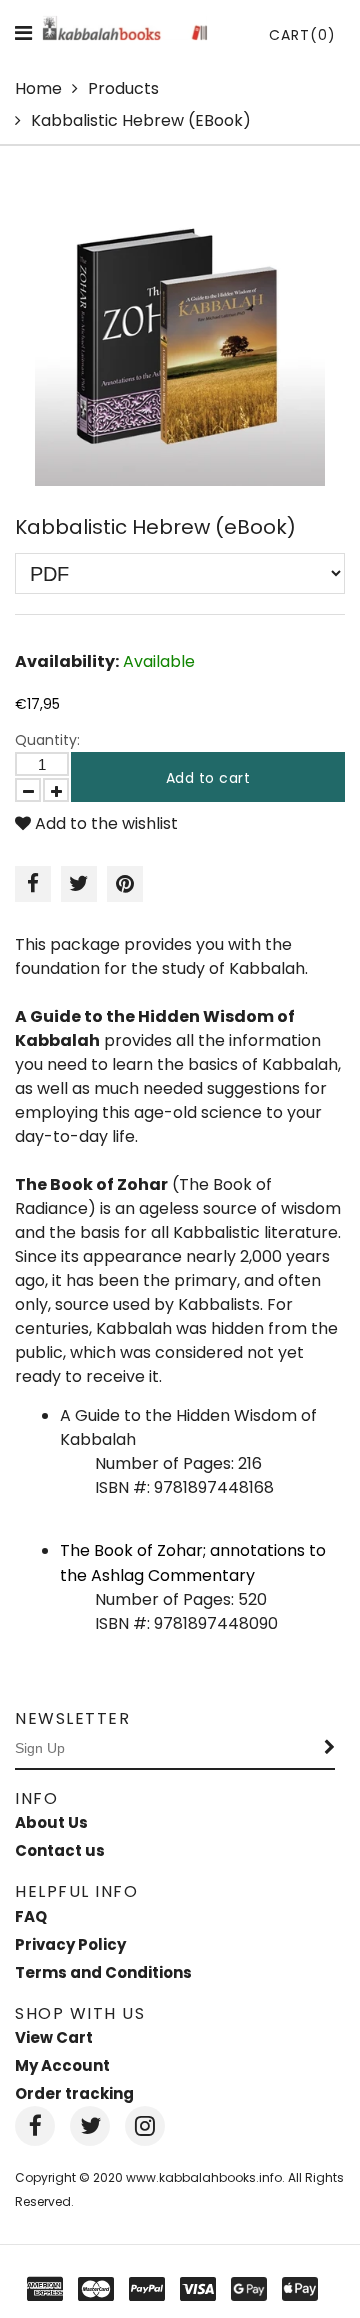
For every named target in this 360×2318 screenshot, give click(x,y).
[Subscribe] (330, 1749)
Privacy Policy (70, 1944)
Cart (302, 35)
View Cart (54, 2037)
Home (38, 88)
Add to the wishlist (104, 823)
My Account (62, 2065)
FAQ (31, 1916)
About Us (51, 1822)
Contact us (60, 1850)
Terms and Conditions (103, 1972)
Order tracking (74, 2093)
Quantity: (47, 740)
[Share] (33, 884)
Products (123, 88)
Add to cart (208, 778)
